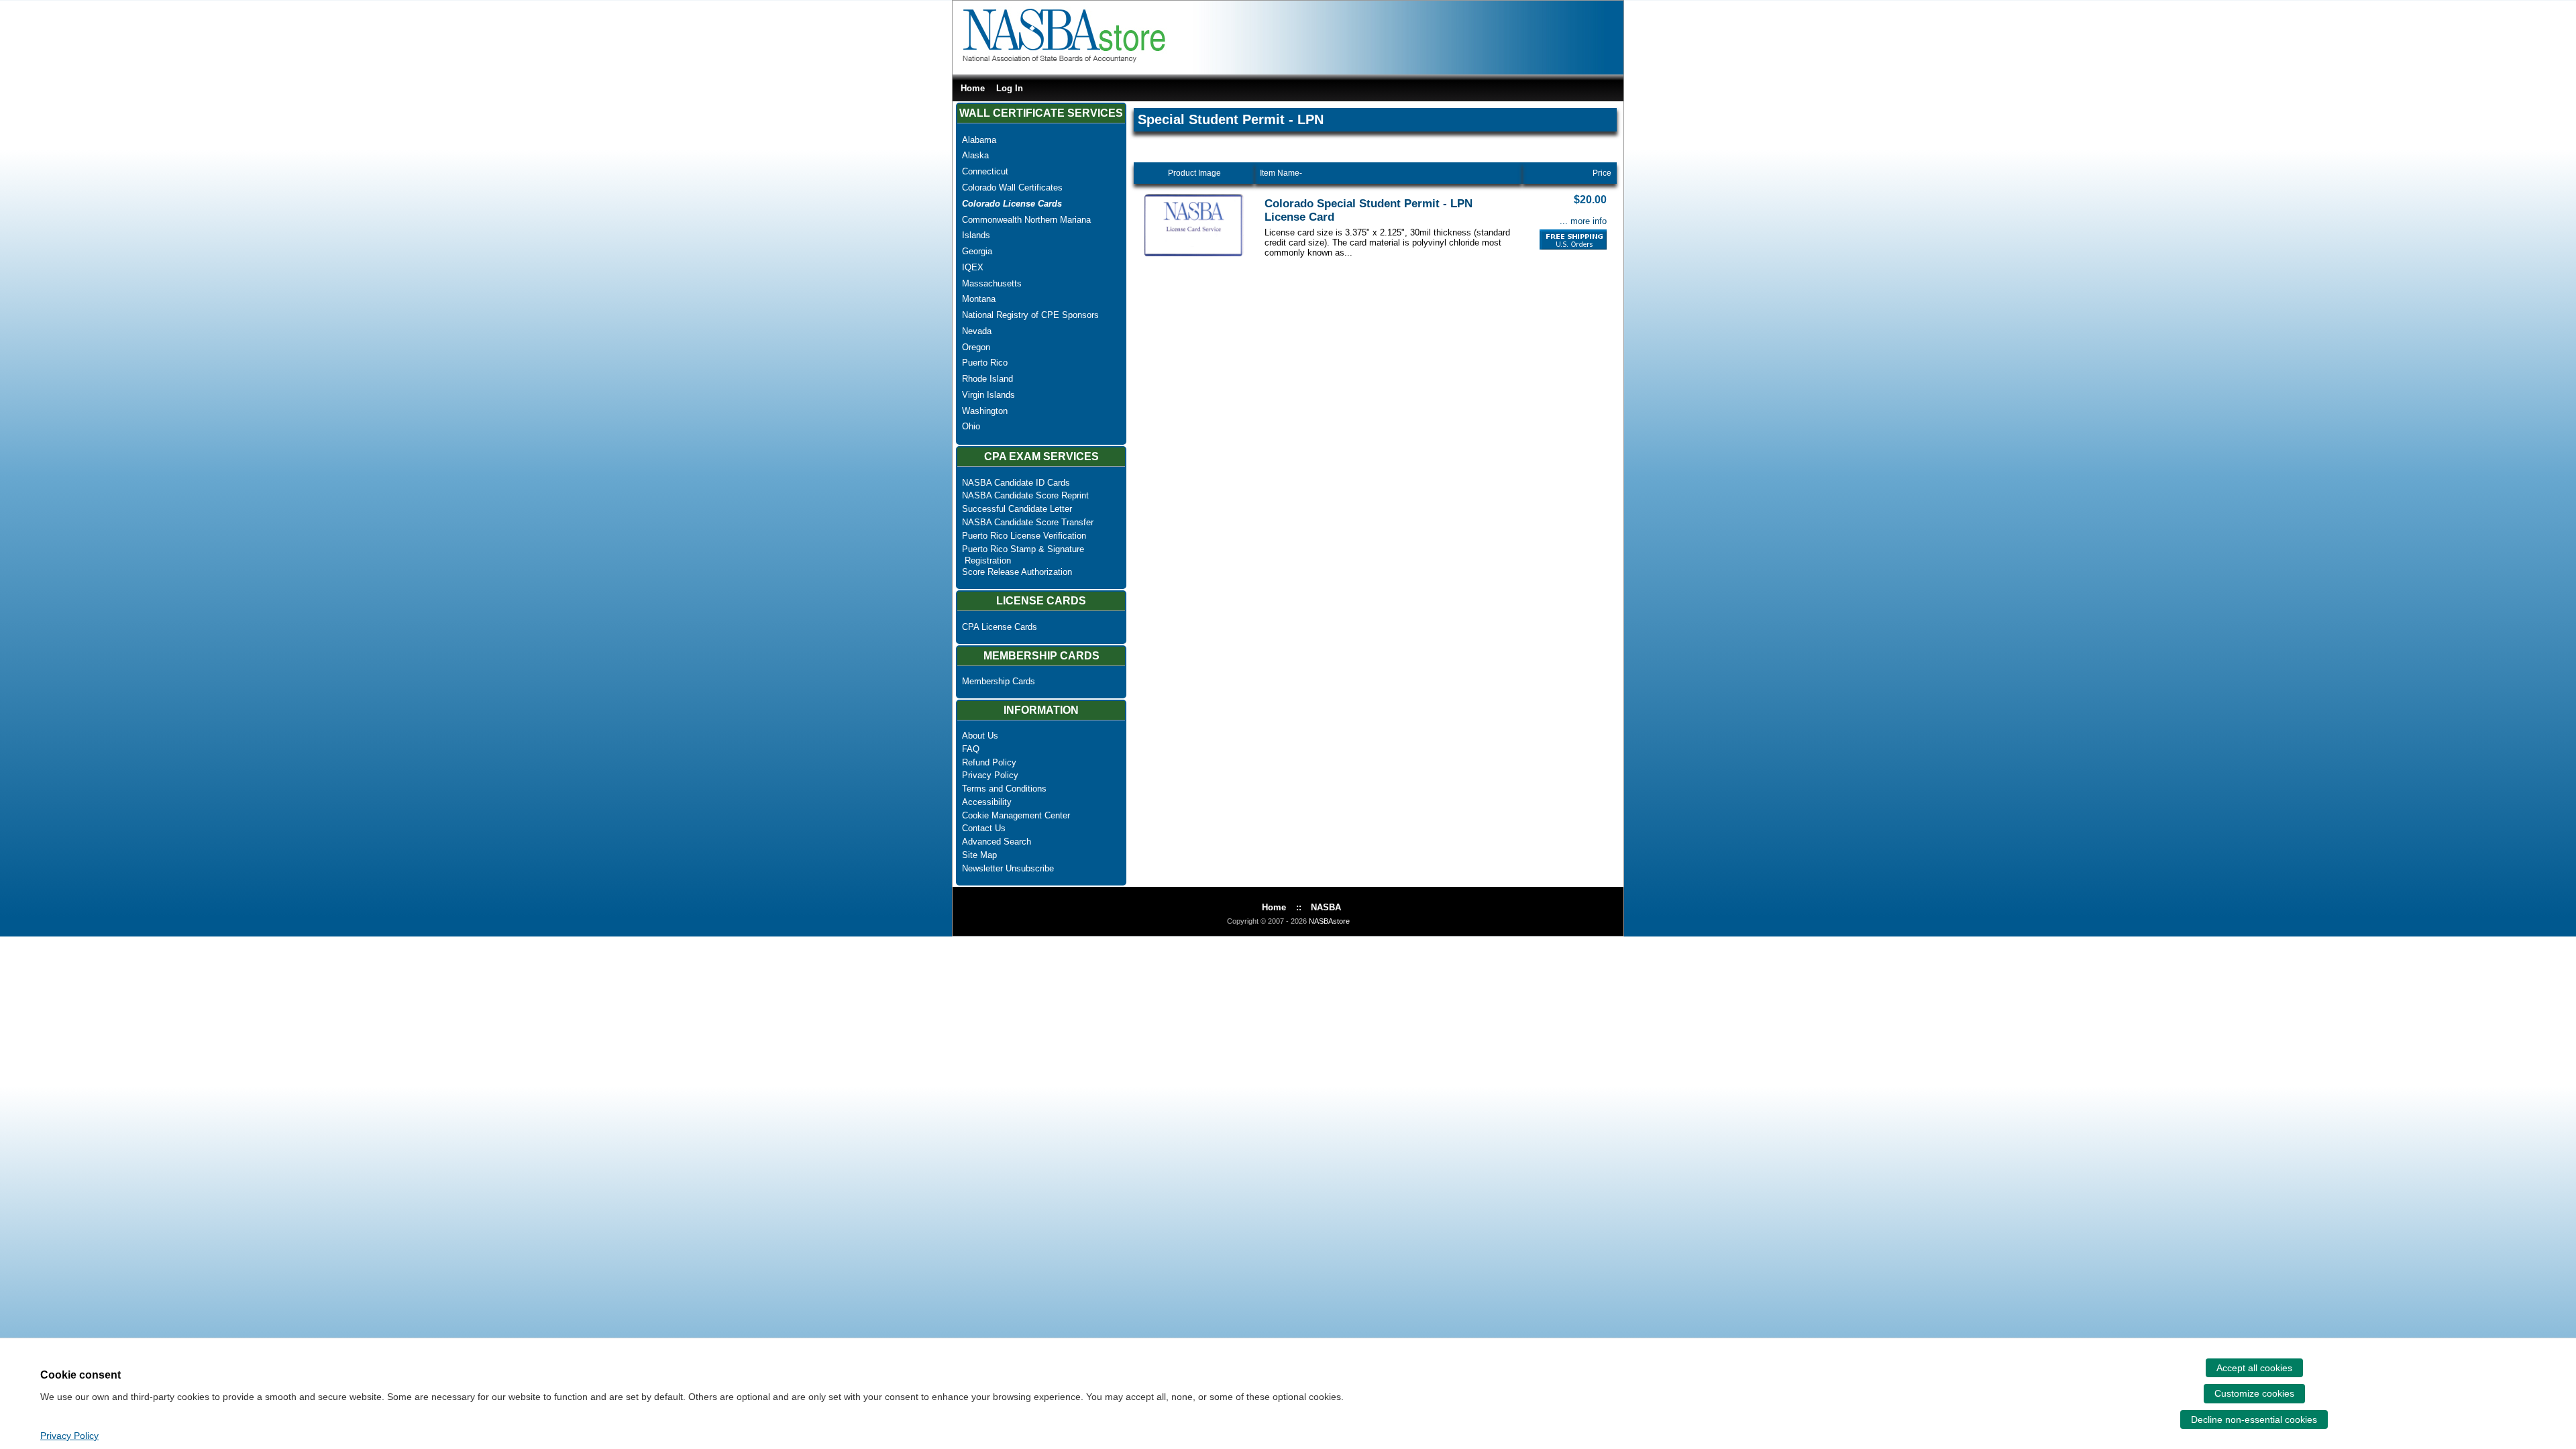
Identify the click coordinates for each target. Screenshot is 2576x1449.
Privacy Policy (990, 775)
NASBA (1326, 907)
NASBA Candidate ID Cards (1016, 483)
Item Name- (1281, 173)
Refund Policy (989, 762)
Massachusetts (992, 283)
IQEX (973, 267)
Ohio (971, 426)
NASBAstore (1329, 921)
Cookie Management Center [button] (1016, 815)
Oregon (976, 347)
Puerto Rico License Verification (1024, 536)
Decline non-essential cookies (2254, 1419)
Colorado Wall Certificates (1012, 187)
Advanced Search (997, 842)
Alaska (975, 155)
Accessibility (987, 802)
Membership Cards (999, 681)
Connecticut (985, 171)
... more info (1583, 221)
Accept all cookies (2254, 1368)
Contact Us (984, 828)
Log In (1010, 88)
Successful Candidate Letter (1017, 509)
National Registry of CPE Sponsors (1030, 315)
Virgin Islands (988, 395)
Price (1602, 173)
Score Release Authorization (1017, 572)
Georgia (977, 251)
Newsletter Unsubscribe (1008, 868)
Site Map (979, 855)
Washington (985, 411)
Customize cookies (2254, 1393)
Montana (979, 299)
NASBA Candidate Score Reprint (1025, 495)
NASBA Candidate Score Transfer (1028, 522)
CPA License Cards (1000, 627)
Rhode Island (987, 379)
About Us (980, 736)
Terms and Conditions (1004, 789)
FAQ (971, 749)
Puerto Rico (985, 363)
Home (973, 88)
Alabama (979, 140)
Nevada (977, 331)
